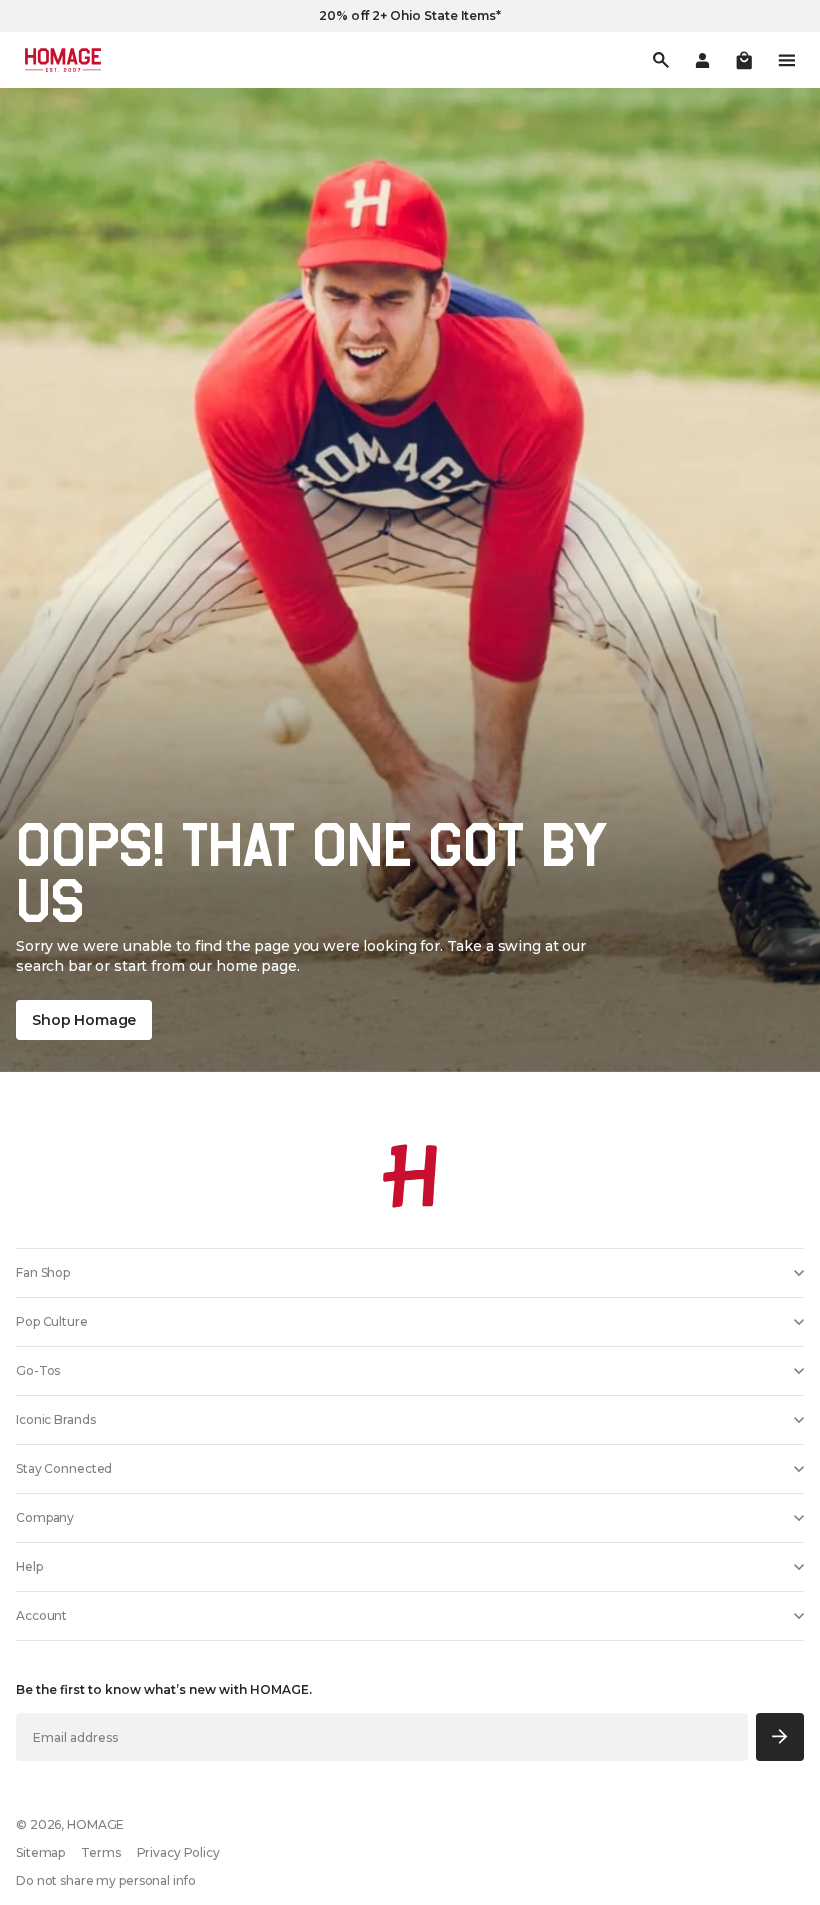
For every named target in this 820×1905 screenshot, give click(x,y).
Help (29, 1566)
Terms (100, 1852)
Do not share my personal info (106, 1880)
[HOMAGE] (63, 60)
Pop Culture (52, 1321)
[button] (744, 60)
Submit (780, 1736)
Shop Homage (84, 1020)
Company (45, 1517)
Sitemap (40, 1852)
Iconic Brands (55, 1419)
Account (41, 1615)
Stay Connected (64, 1468)
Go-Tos (38, 1370)
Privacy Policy (178, 1852)
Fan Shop (43, 1272)
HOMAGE (95, 1824)
